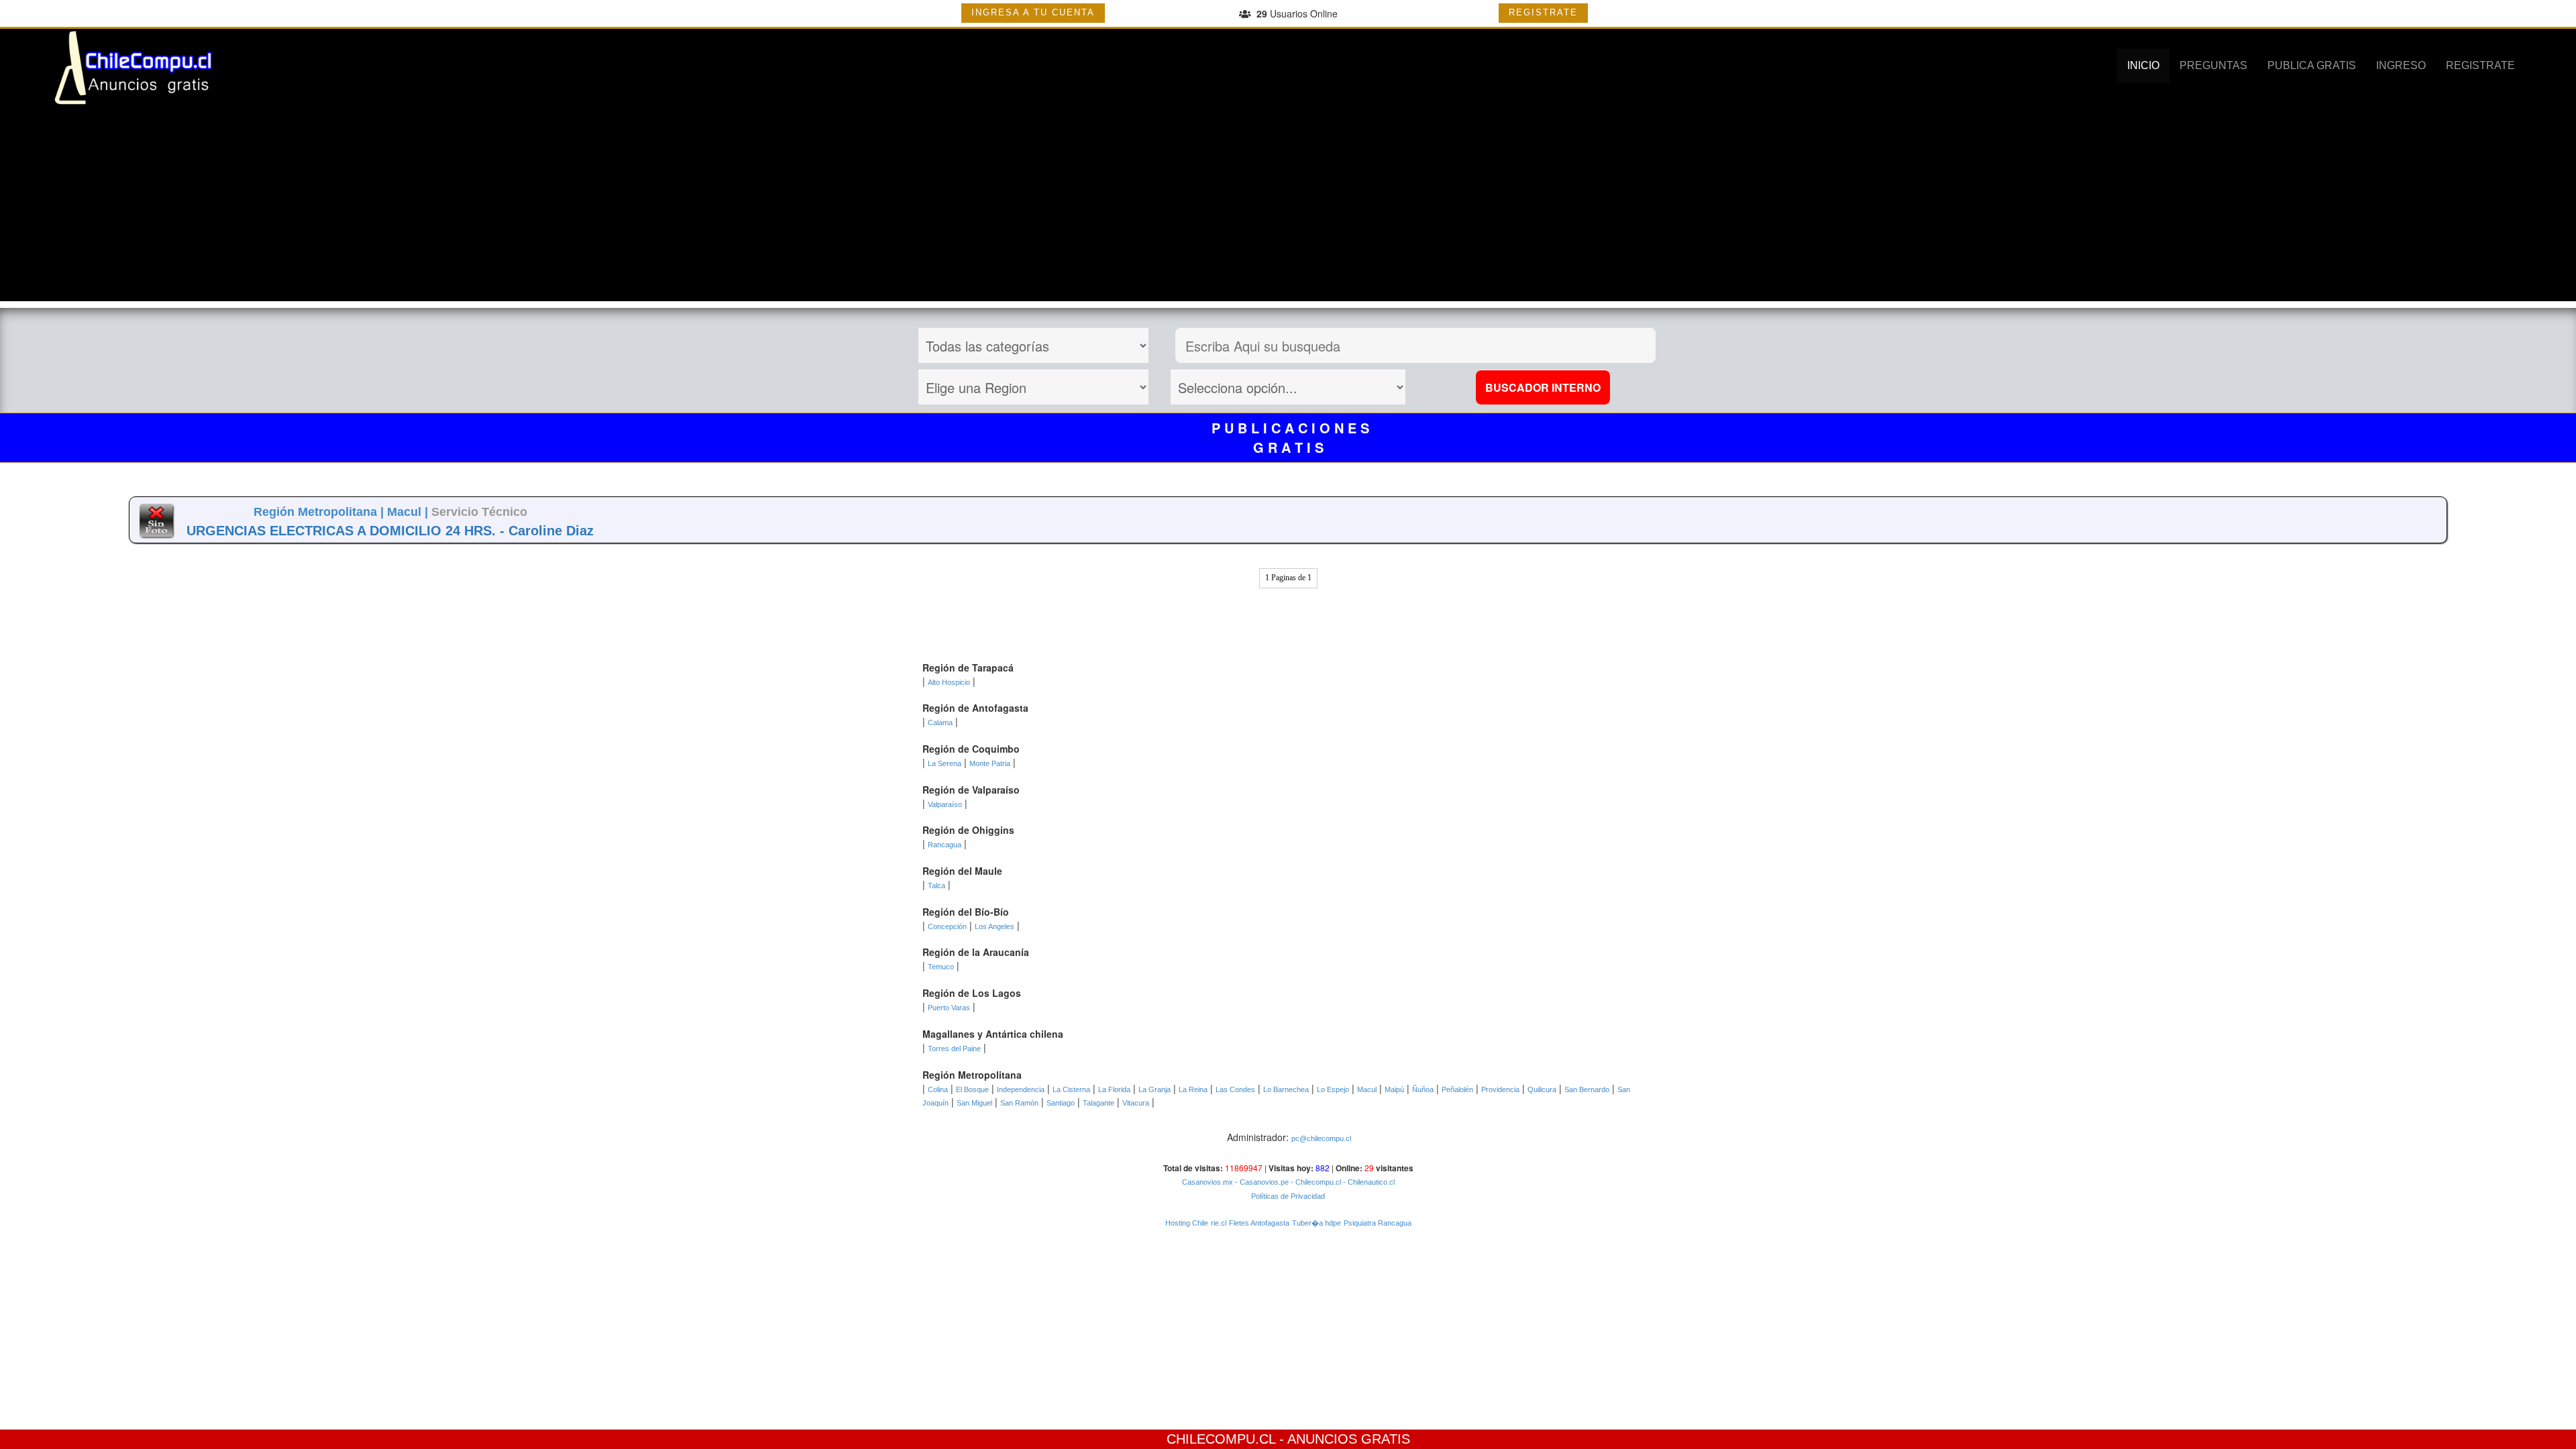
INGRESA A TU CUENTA (1033, 12)
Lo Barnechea (1286, 1089)
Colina (938, 1089)
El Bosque (972, 1089)
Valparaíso (945, 804)
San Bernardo (1587, 1089)
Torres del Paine (954, 1049)
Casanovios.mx (1207, 1182)
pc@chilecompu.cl (1321, 1138)
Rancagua (945, 845)
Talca (936, 885)
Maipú (1394, 1089)
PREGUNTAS (2213, 65)
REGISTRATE (1543, 12)
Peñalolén (1457, 1089)
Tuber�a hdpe (1317, 1223)
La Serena (945, 763)
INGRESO (2401, 65)
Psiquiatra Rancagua (1378, 1223)
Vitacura (1136, 1103)
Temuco (941, 967)
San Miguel (974, 1103)
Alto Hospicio (949, 682)
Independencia (1021, 1089)
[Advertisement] (1288, 207)
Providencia (1500, 1089)
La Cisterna (1071, 1089)
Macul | (409, 512)
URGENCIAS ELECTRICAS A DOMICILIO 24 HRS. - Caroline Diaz (390, 531)
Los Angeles (995, 926)
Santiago (1061, 1103)
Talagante (1098, 1103)
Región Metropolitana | (320, 512)
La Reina (1193, 1089)
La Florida (1114, 1089)
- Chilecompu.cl (1315, 1182)
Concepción (947, 926)
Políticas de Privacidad (1288, 1196)
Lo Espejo (1333, 1089)
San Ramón (1019, 1103)
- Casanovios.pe (1261, 1182)
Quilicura (1542, 1089)
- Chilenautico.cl (1368, 1182)
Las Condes (1235, 1089)
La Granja (1155, 1089)
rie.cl (1219, 1223)
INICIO (2143, 65)
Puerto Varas (949, 1008)
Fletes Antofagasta (1259, 1223)
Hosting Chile (1187, 1223)
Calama (940, 722)
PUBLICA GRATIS (2312, 65)
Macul (1367, 1089)
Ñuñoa (1423, 1089)
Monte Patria (990, 763)
